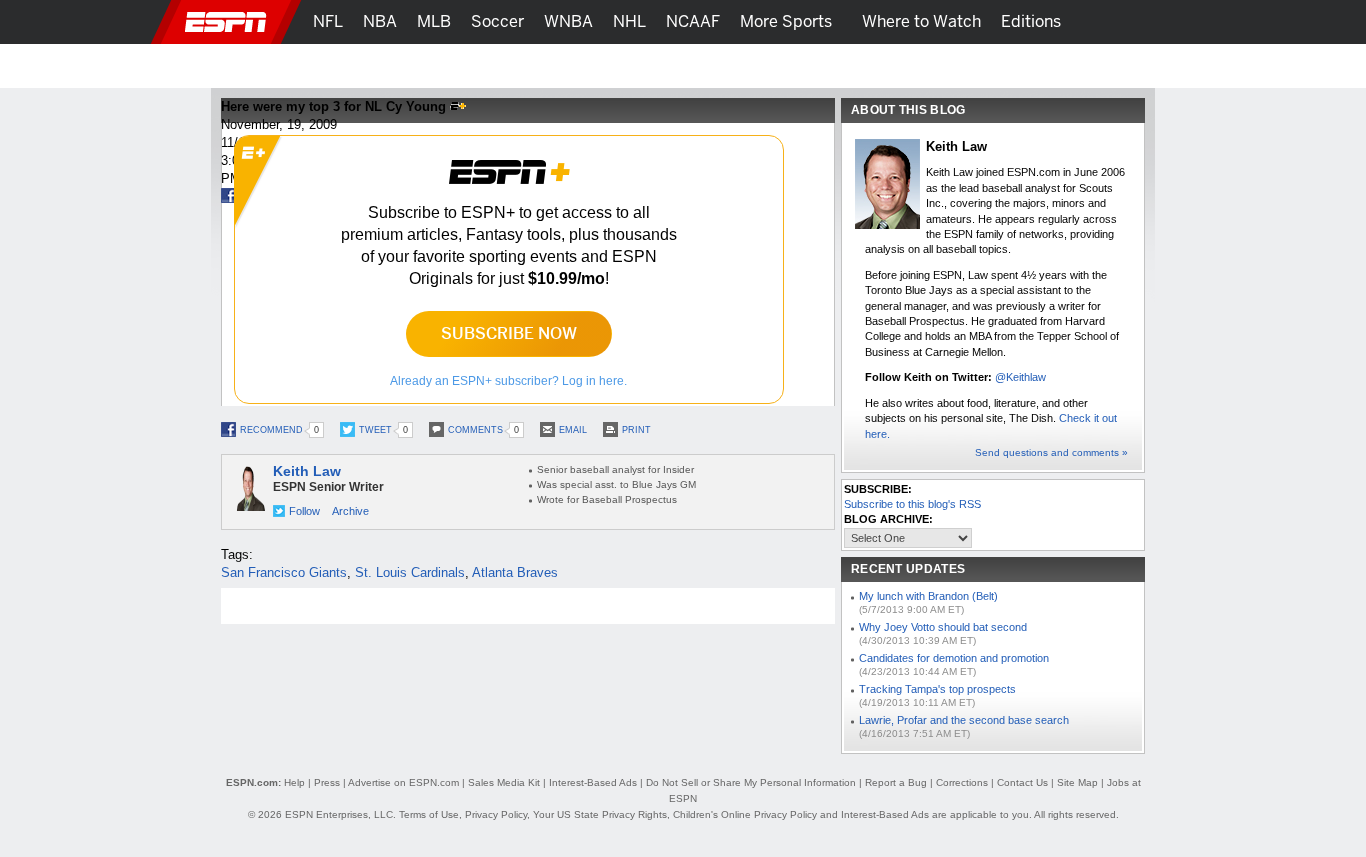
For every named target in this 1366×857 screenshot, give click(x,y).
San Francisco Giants (284, 572)
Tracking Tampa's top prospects (937, 689)
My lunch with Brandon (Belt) (928, 596)
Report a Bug (896, 782)
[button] (1173, 22)
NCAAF (693, 21)
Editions (1031, 21)
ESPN (226, 22)
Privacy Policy (496, 814)
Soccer (497, 21)
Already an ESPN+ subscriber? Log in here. (508, 381)
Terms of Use (429, 814)
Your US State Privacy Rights (600, 814)
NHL (629, 21)
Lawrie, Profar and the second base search (964, 720)
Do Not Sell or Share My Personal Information (751, 782)
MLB (434, 21)
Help (294, 782)
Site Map (1077, 782)
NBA (380, 21)
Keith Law (307, 471)
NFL (328, 21)
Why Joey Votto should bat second (943, 627)
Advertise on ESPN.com (403, 782)
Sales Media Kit (504, 782)
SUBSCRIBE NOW (509, 333)
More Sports (786, 21)
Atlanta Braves (515, 572)
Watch (976, 65)
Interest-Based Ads (593, 782)
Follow (304, 511)
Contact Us (1022, 782)
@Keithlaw (1020, 377)
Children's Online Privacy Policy (745, 814)
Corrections (962, 782)
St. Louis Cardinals (410, 572)
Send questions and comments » (1051, 452)
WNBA (568, 21)
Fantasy (1049, 65)
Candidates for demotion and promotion (954, 658)
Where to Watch (921, 21)
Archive (350, 511)
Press (327, 782)
